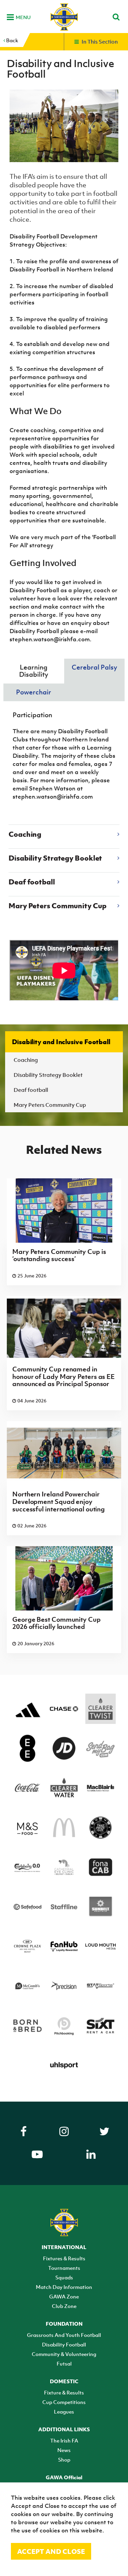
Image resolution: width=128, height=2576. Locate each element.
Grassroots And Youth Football (64, 2335)
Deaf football (31, 1090)
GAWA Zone (64, 2296)
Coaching (26, 1060)
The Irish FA (64, 2440)
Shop (64, 2460)
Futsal (64, 2363)
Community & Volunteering (64, 2354)
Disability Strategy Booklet (48, 1075)
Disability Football (64, 2344)
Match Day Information (64, 2287)
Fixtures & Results (64, 2258)
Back (12, 40)
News (64, 2450)
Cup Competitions (64, 2402)
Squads (64, 2277)
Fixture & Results (64, 2392)
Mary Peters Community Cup (50, 1105)
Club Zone (64, 2306)
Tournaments (64, 2268)
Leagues (64, 2412)
